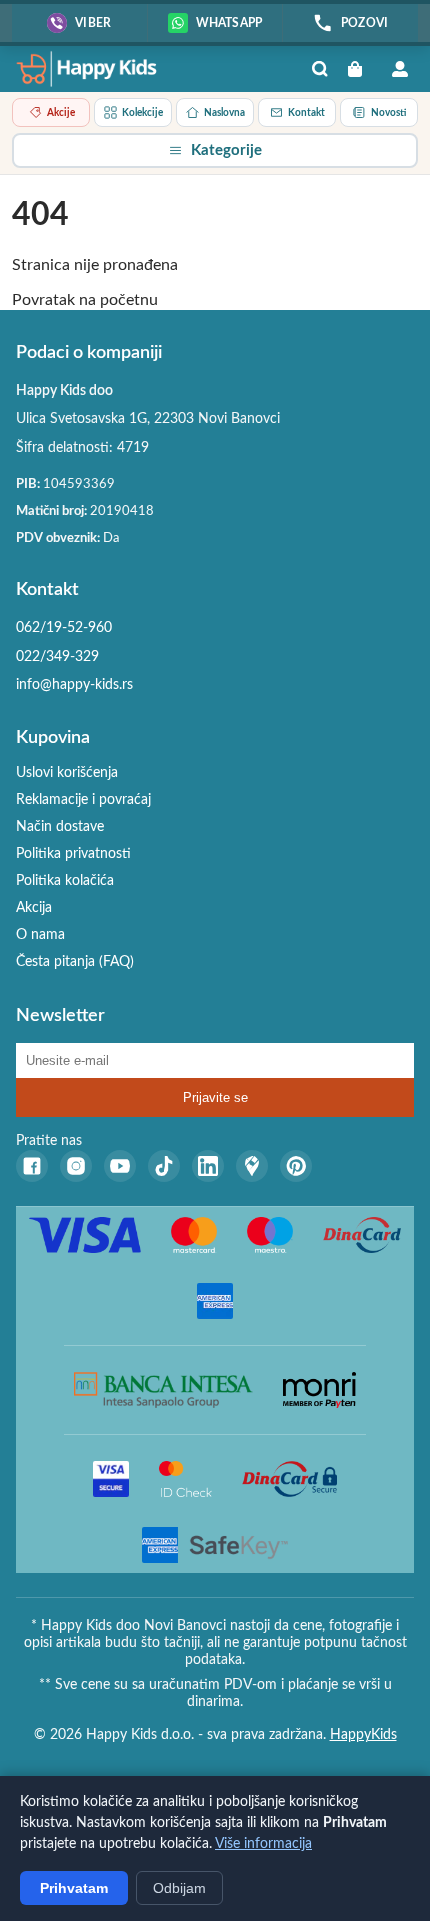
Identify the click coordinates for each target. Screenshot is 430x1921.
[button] (215, 150)
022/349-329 (57, 657)
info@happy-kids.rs (74, 685)
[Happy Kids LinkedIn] (208, 1166)
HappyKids (363, 1735)
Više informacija (263, 1844)
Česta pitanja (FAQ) (75, 962)
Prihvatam (74, 1888)
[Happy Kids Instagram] (76, 1166)
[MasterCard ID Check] (185, 1479)
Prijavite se (215, 1097)
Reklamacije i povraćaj (83, 800)
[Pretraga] (320, 69)
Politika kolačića (65, 881)
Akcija (34, 908)
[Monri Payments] (319, 1390)
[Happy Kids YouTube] (120, 1166)
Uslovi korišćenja (67, 773)
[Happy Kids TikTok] (164, 1166)
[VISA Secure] (111, 1479)
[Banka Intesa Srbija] (163, 1390)
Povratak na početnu (85, 300)
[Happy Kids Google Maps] (252, 1166)
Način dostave (60, 827)
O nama (40, 935)
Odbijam (179, 1888)
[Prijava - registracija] (400, 69)
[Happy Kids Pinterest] (296, 1166)
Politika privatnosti (73, 854)
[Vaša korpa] (360, 69)
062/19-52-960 (64, 628)
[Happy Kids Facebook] (32, 1166)
